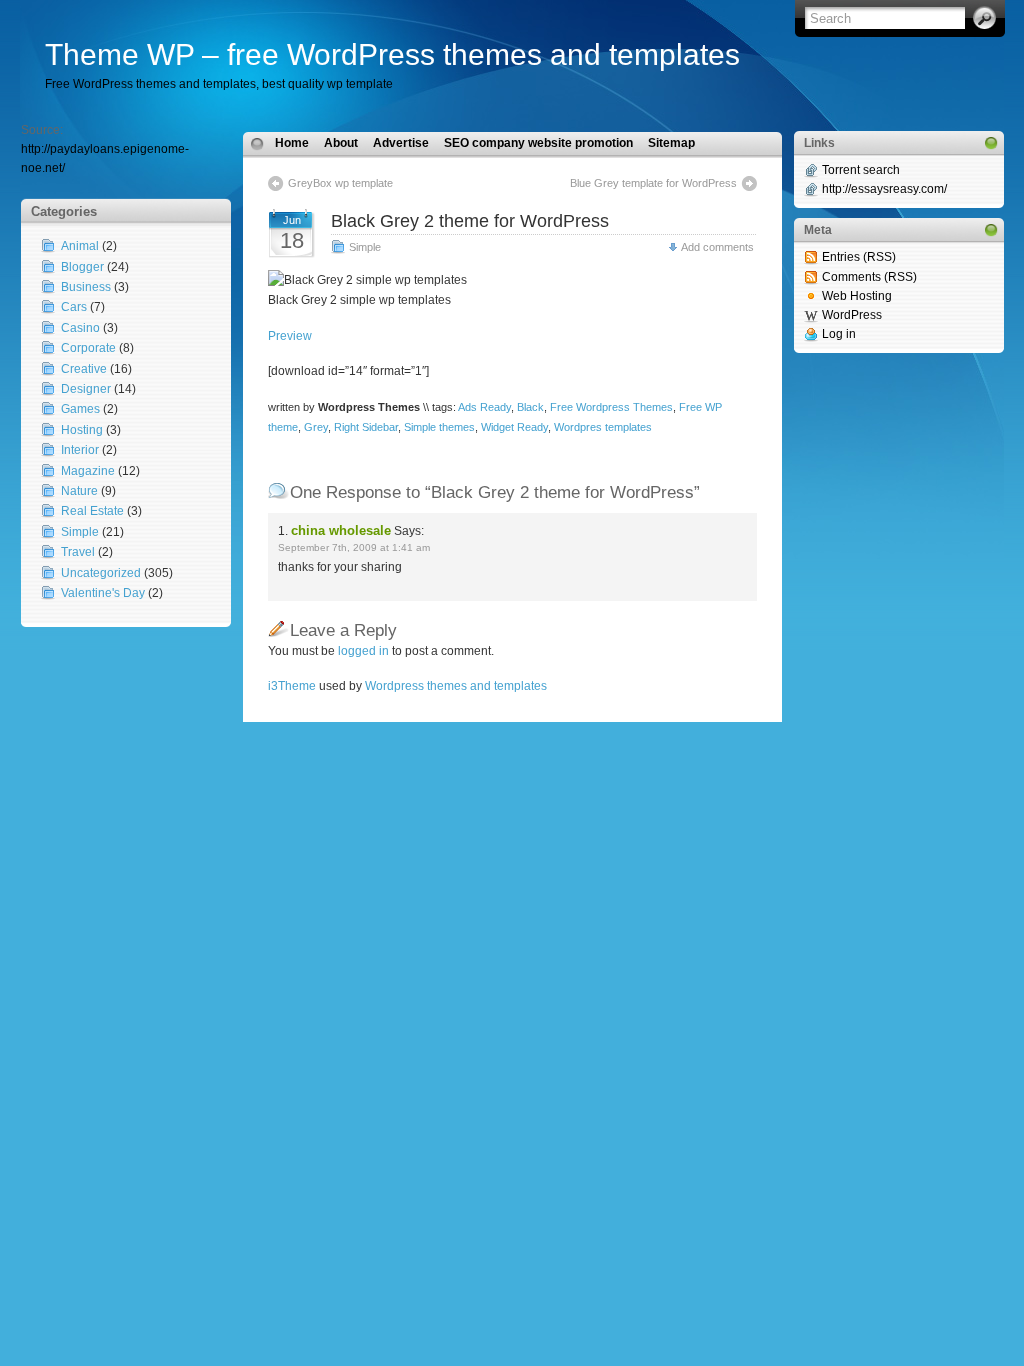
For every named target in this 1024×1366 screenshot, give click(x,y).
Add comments (717, 247)
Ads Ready (484, 407)
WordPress (852, 315)
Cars (74, 307)
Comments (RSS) (869, 277)
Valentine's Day (103, 593)
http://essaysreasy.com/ (884, 189)
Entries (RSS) (859, 257)
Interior (80, 450)
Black (530, 407)
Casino (80, 328)
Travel (78, 552)
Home (292, 143)
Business (86, 287)
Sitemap (671, 143)
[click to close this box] (991, 143)
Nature (79, 491)
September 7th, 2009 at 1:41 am (354, 547)
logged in (363, 651)
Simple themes (439, 427)
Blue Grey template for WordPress (653, 183)
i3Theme (292, 686)
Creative (84, 369)
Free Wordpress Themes (611, 407)
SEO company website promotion (538, 143)
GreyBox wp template (340, 183)
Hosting (82, 430)
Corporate (88, 348)
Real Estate (92, 511)
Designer (86, 389)
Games (80, 409)
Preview (290, 336)
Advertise (401, 143)
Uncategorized (101, 573)
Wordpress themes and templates (456, 686)
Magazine (88, 471)
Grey (316, 427)
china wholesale (341, 530)
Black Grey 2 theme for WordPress (470, 221)
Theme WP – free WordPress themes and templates (392, 54)
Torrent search (861, 170)
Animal (80, 246)
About (341, 143)
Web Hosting (857, 296)
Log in (839, 334)
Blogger (82, 267)
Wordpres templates (603, 427)
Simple (80, 532)
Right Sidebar (366, 427)
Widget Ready (514, 427)
